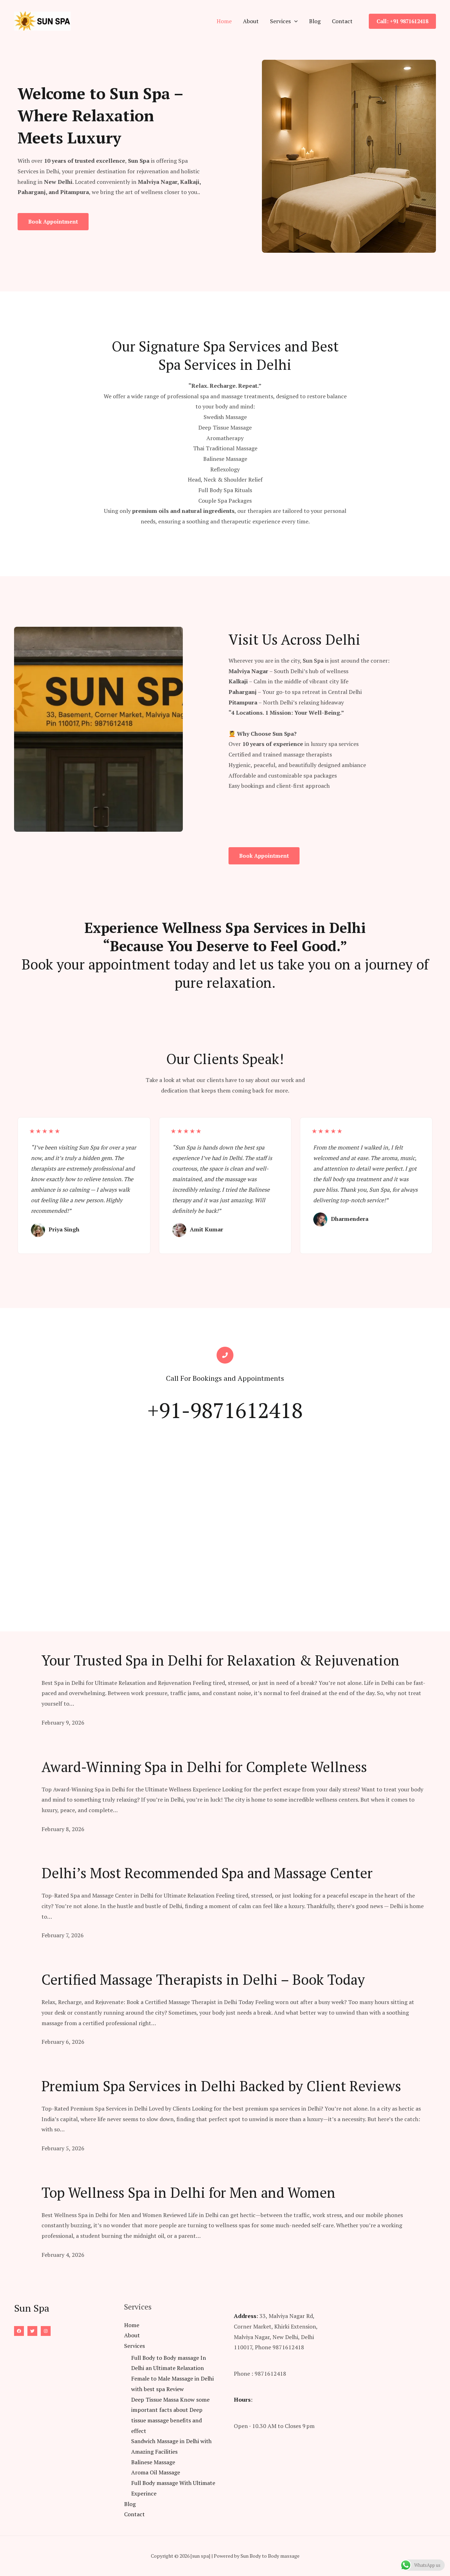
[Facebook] (19, 2331)
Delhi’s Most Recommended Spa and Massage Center (207, 1873)
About (251, 21)
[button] (294, 21)
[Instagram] (46, 2331)
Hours (242, 2400)
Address (245, 2316)
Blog (315, 21)
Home (224, 21)
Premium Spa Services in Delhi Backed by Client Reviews (221, 2086)
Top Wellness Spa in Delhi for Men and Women (188, 2192)
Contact (342, 21)
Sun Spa (313, 661)
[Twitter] (32, 2331)
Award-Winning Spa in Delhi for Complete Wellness (204, 1767)
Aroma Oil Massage (156, 2472)
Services (280, 21)
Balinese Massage (153, 2462)
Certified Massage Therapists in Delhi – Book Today (203, 1979)
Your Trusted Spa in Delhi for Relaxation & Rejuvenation (220, 1660)
